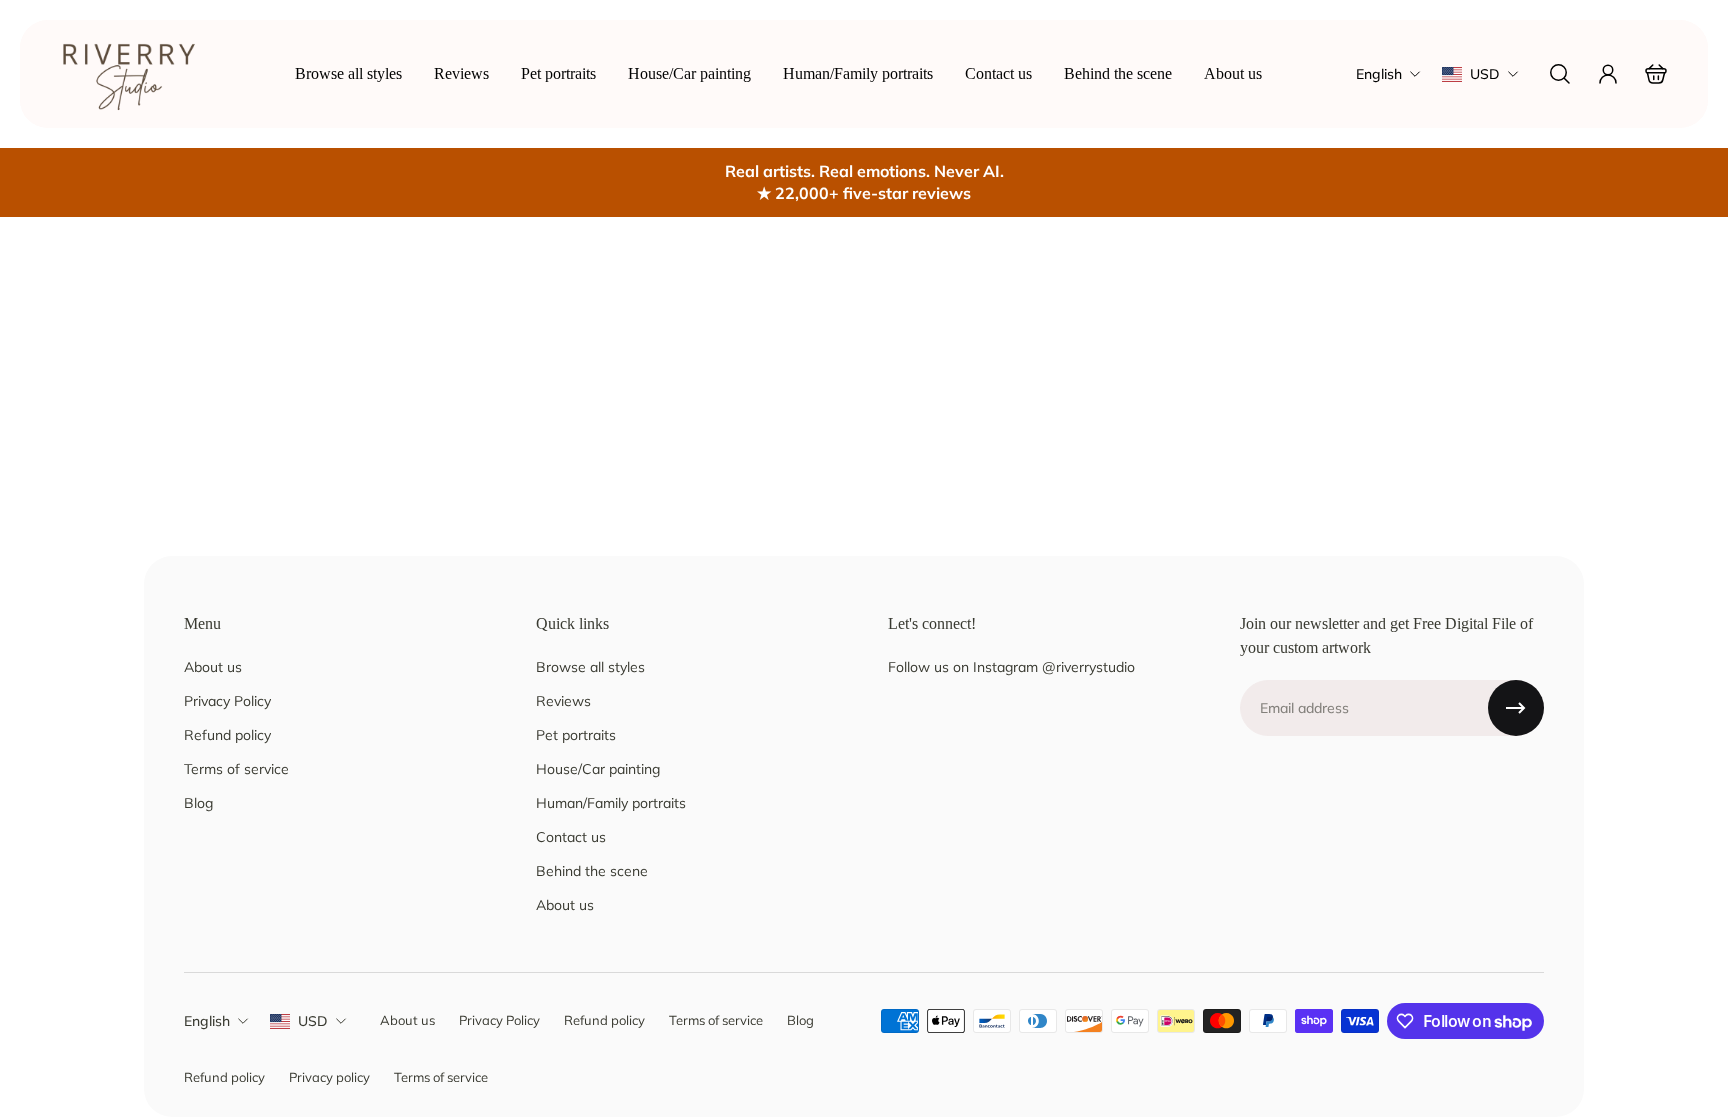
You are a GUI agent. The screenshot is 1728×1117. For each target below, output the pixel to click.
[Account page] (1608, 74)
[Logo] (130, 74)
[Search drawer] (1560, 74)
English (207, 1021)
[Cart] (1656, 74)
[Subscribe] (1516, 708)
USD (313, 1021)
